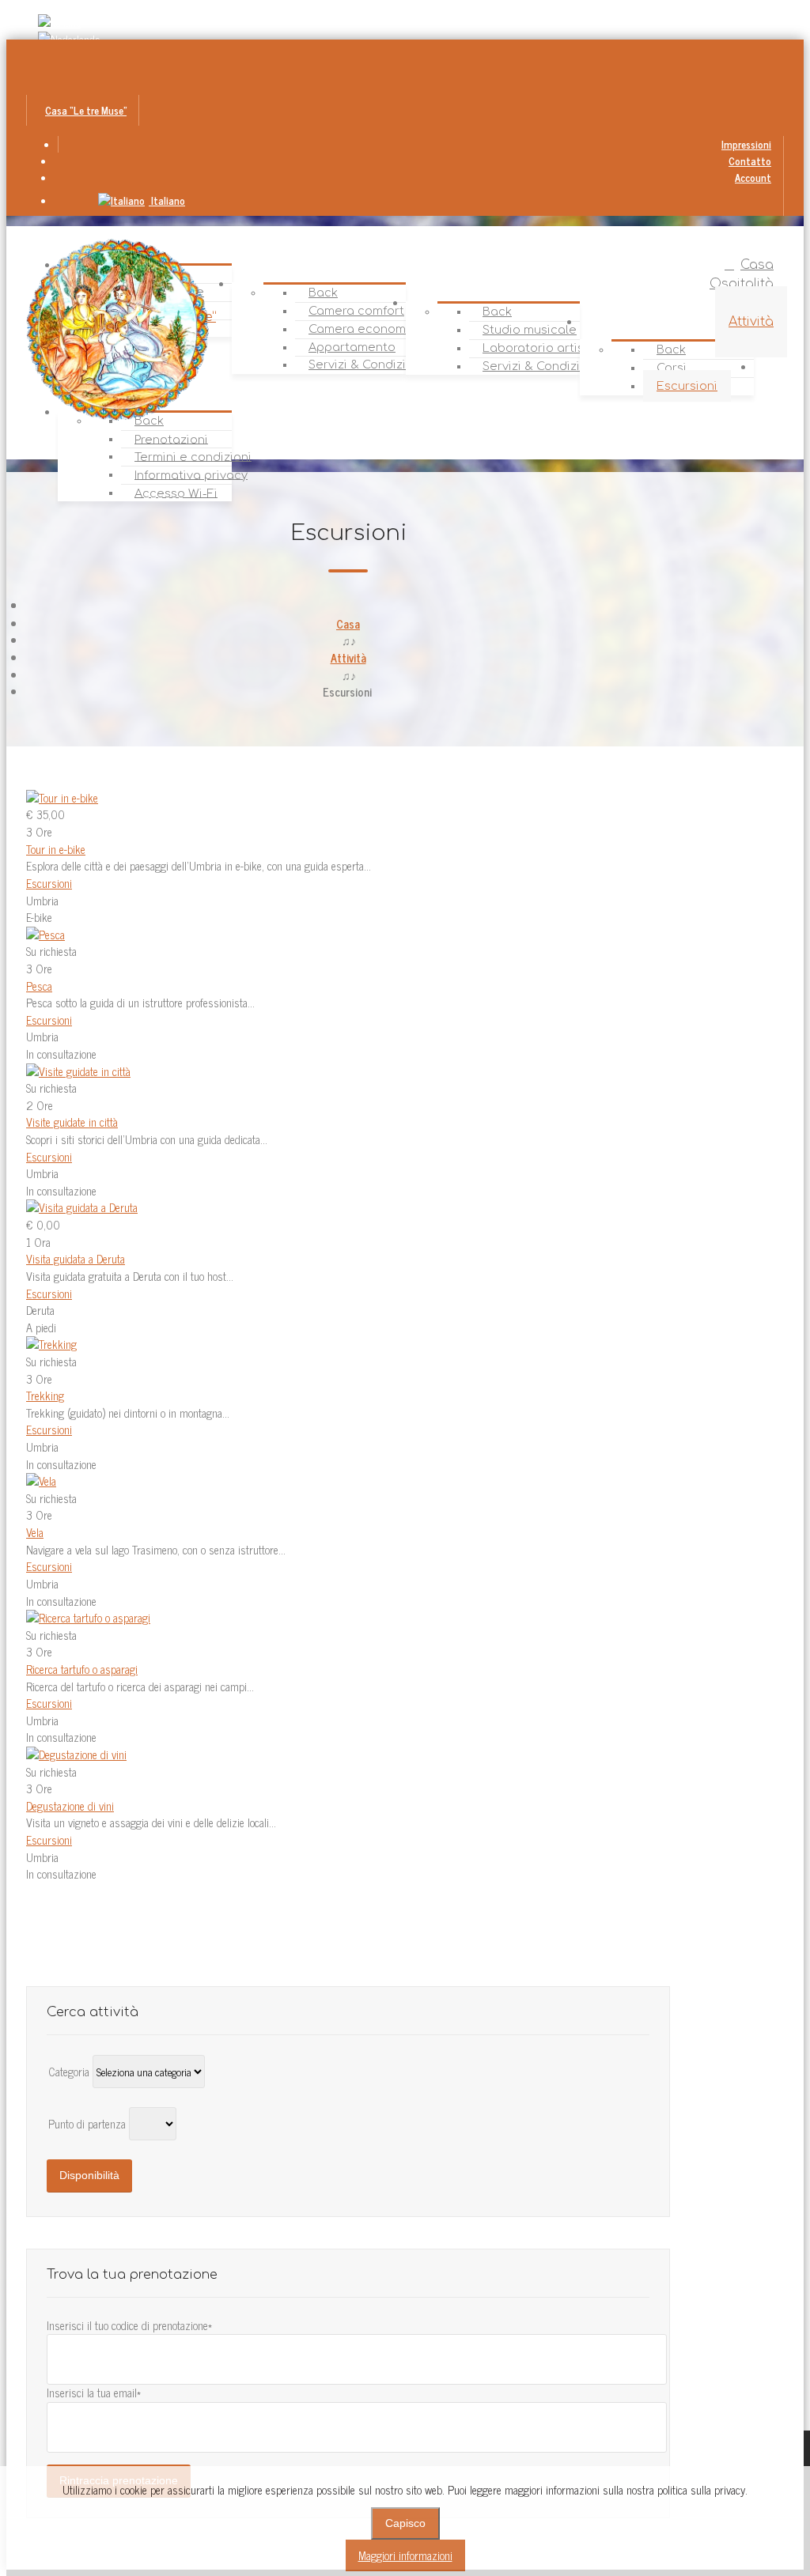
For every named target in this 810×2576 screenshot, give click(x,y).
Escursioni (49, 883)
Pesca (39, 986)
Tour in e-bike (56, 849)
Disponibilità (89, 2175)
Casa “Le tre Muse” (86, 110)
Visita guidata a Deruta (76, 1259)
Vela (35, 1532)
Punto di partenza (89, 2124)
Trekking (45, 1396)
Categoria (70, 2072)
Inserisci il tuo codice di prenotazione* (129, 2325)
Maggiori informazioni (405, 2555)
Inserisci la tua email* (94, 2393)
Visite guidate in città (72, 1122)
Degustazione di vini (70, 1806)
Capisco (405, 2523)
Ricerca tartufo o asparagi (82, 1669)
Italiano (167, 200)
